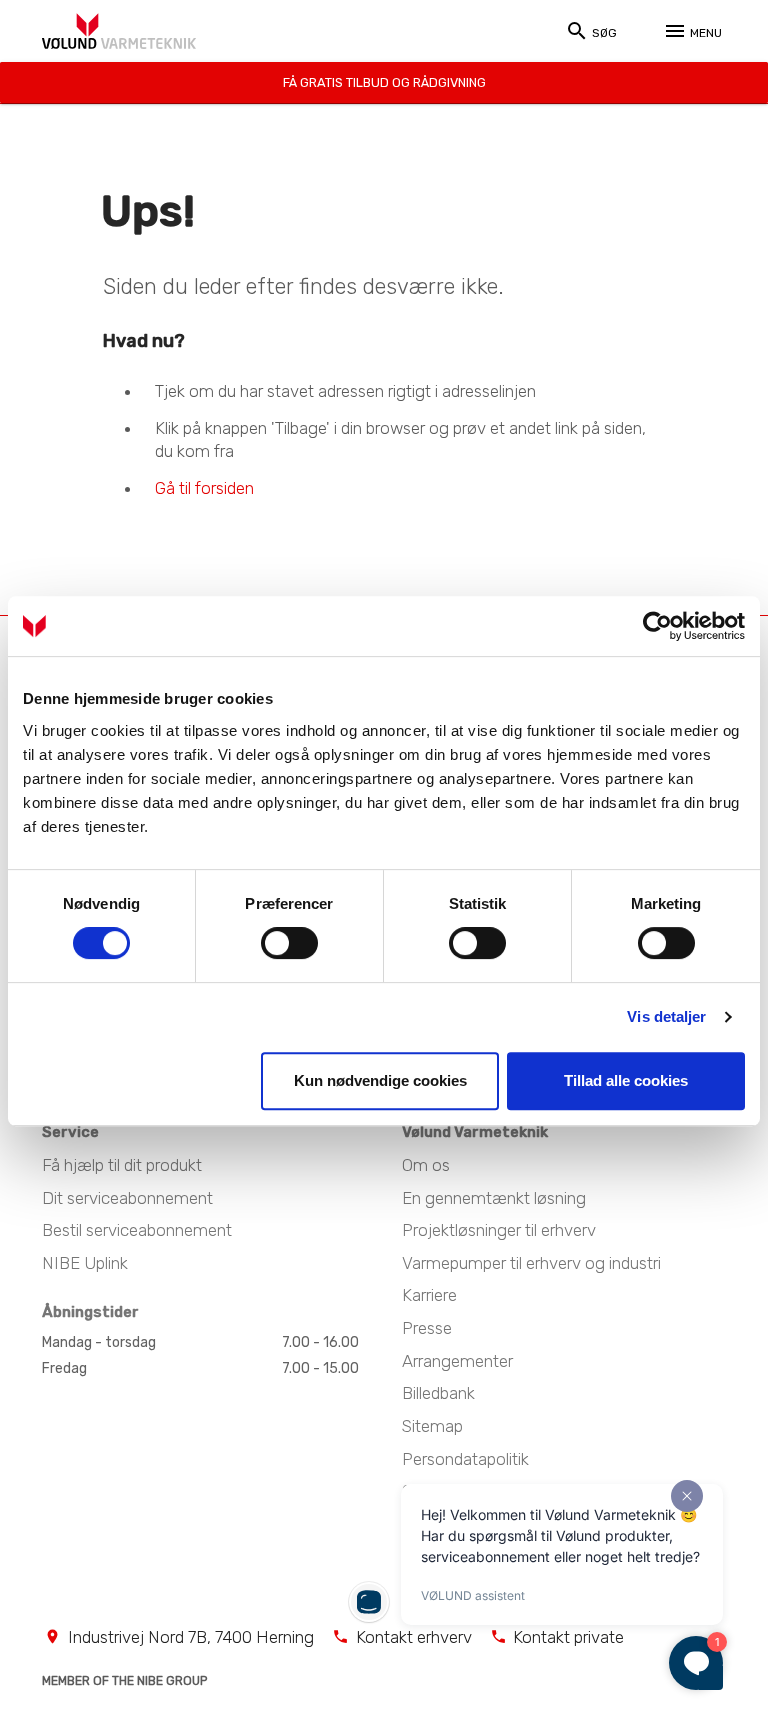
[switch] (289, 943)
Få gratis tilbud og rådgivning (384, 82)
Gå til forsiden (204, 487)
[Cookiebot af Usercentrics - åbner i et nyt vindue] (657, 626)
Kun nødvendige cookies (380, 1080)
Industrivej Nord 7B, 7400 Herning (191, 1637)
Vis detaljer (666, 1016)
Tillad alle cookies (626, 1080)
